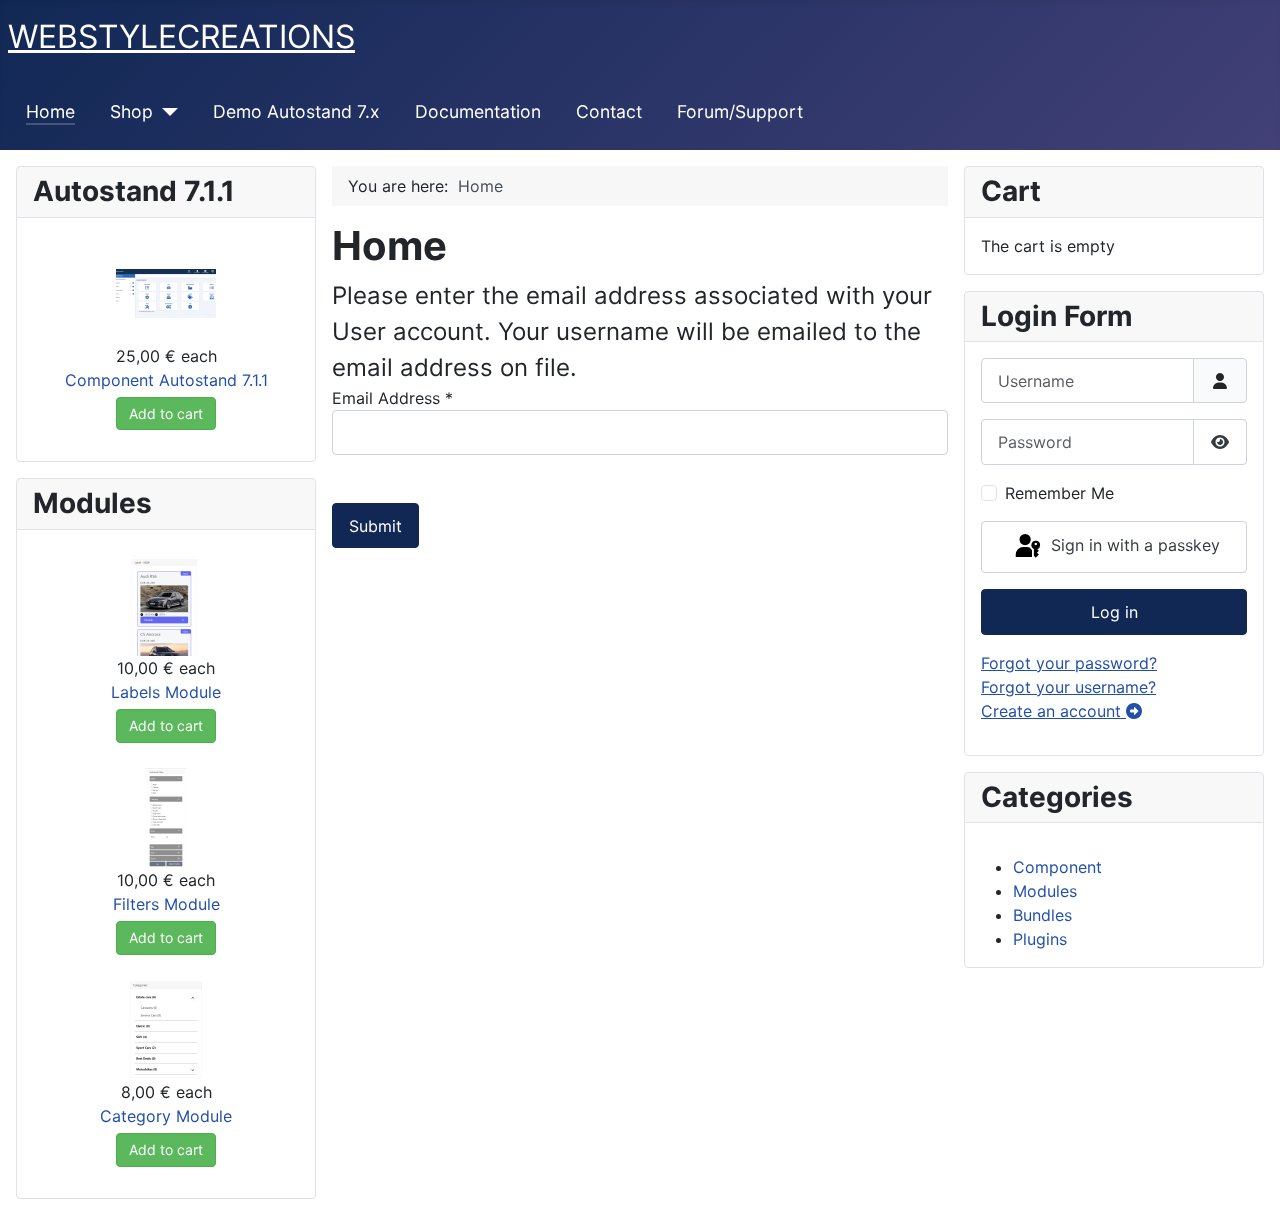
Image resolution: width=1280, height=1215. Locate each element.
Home (50, 111)
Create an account (1053, 711)
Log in (1114, 612)
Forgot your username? (1068, 687)
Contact (609, 111)
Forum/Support (740, 111)
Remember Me (1059, 493)
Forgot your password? (1069, 663)
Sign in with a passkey (1133, 545)
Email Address (392, 398)
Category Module (166, 1116)
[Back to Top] (1245, 1178)
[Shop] (165, 112)
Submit (375, 526)
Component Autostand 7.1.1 (166, 380)
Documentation (478, 111)
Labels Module (166, 692)
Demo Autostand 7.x (296, 111)
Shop (131, 111)
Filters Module (166, 904)
